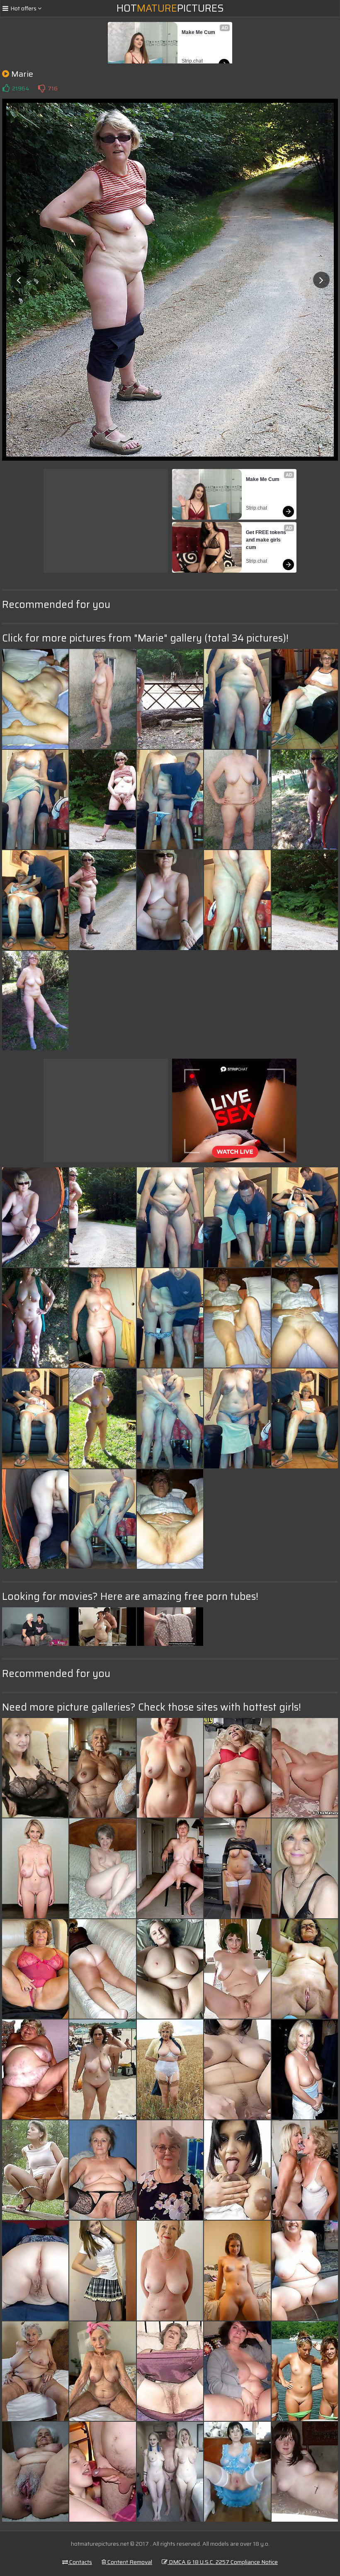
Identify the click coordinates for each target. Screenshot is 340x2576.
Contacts (80, 2562)
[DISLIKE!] (41, 88)
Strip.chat (192, 61)
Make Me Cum (198, 32)
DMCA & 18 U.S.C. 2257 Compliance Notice (223, 2562)
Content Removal (129, 2562)
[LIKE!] (6, 88)
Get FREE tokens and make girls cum (267, 540)
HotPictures (170, 8)
